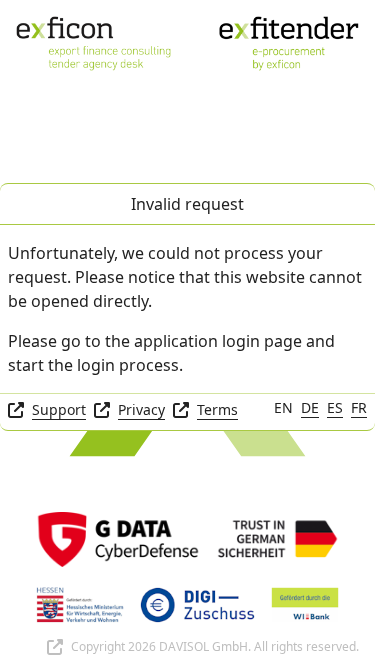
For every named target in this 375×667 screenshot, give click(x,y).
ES (335, 407)
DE (310, 407)
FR (359, 407)
